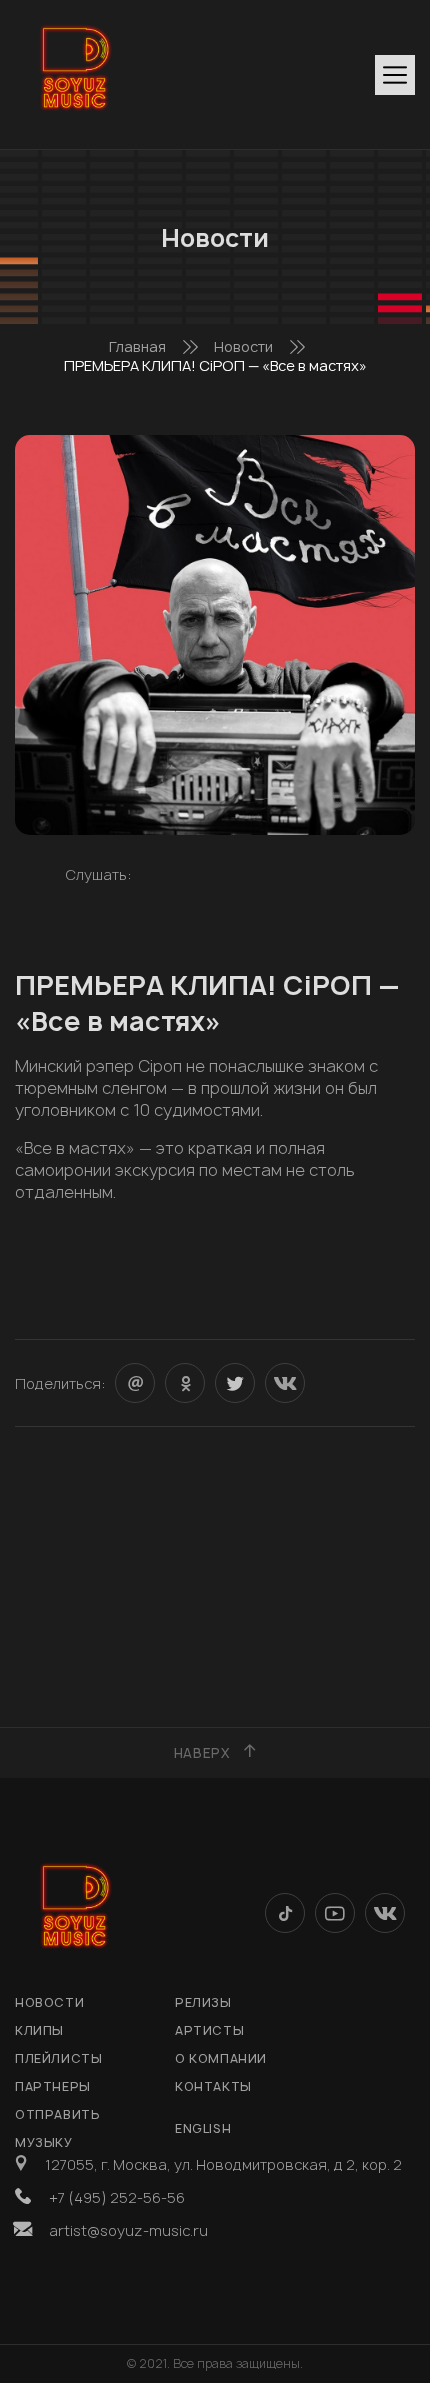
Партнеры (53, 2086)
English (203, 2128)
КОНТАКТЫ (213, 2086)
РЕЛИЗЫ (203, 2002)
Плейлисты (58, 2058)
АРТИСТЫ (209, 2030)
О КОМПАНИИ (221, 2058)
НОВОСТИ (49, 2002)
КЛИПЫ (39, 2030)
